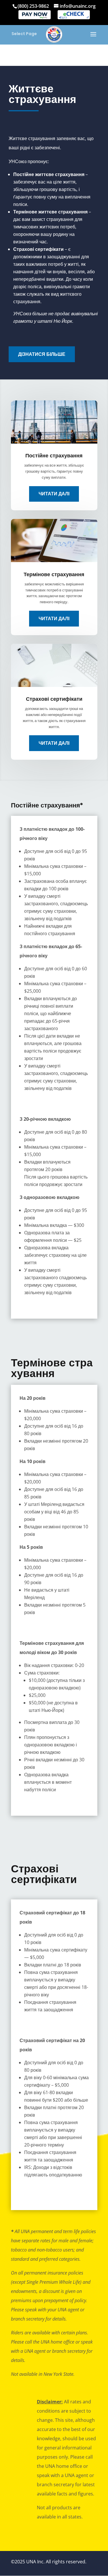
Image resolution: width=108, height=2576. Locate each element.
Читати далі (54, 494)
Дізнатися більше (42, 354)
